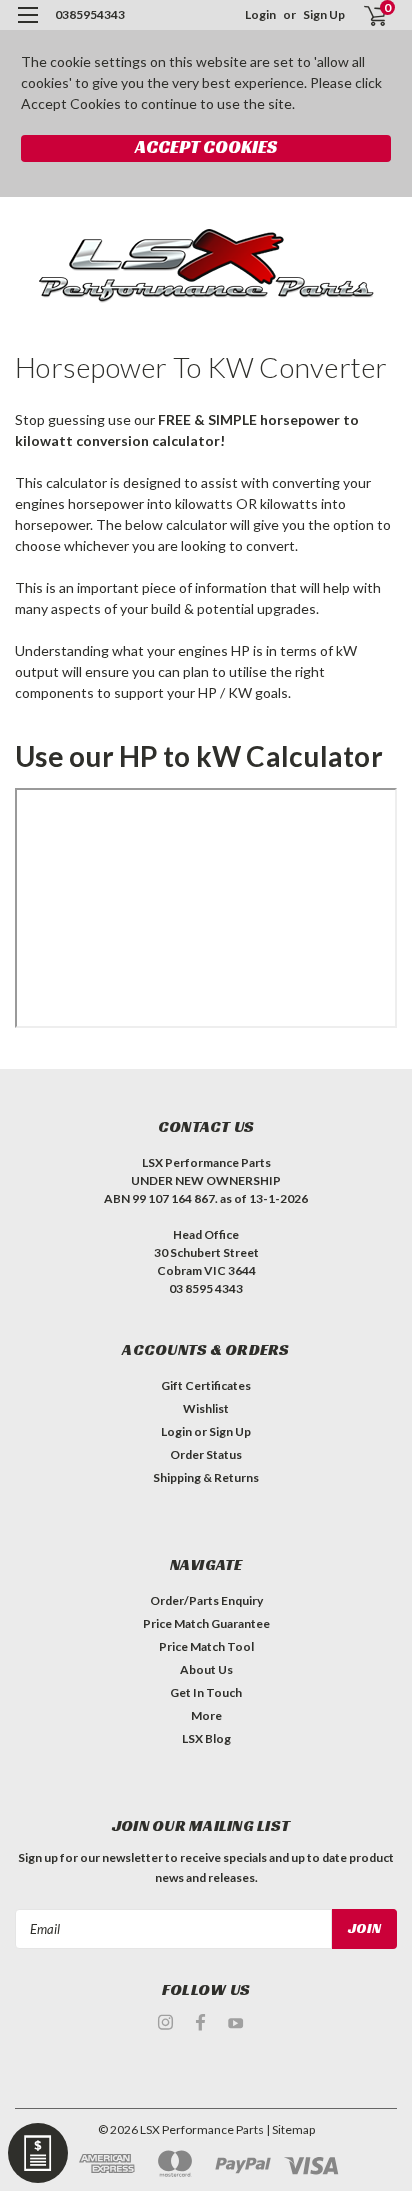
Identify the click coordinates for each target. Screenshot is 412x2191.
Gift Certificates (206, 1385)
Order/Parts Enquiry (206, 1600)
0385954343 (90, 14)
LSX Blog (206, 1738)
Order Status (206, 1454)
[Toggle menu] (27, 27)
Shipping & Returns (206, 1477)
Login (260, 14)
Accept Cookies (206, 146)
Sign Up (324, 14)
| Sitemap (290, 2129)
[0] (363, 15)
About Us (206, 1669)
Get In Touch (206, 1692)
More (206, 1715)
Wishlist (206, 1408)
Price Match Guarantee (206, 1623)
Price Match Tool (206, 1646)
